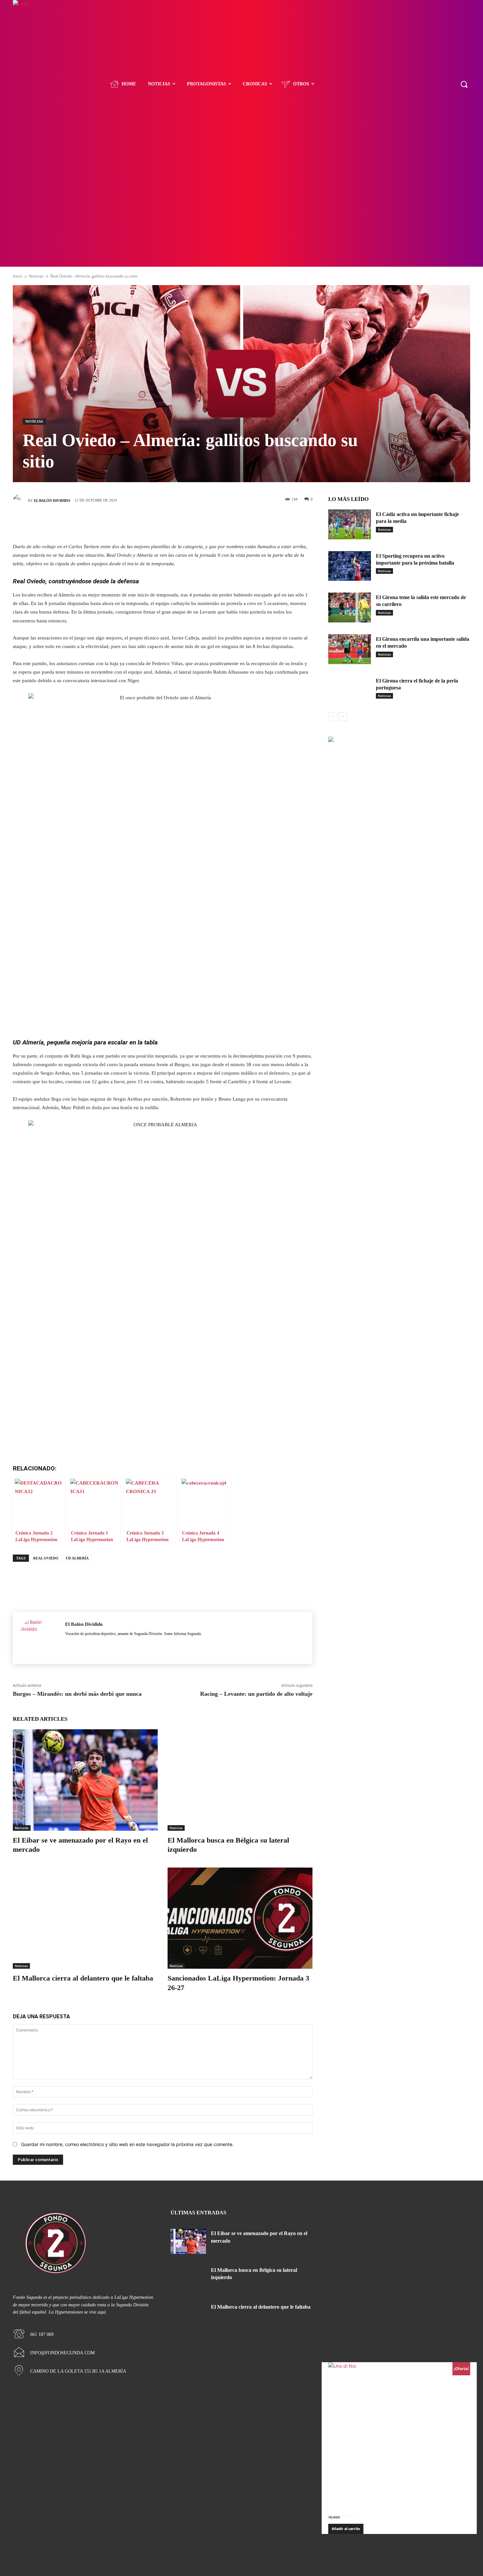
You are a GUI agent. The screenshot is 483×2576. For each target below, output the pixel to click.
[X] (153, 524)
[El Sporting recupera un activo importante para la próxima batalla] (350, 566)
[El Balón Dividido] (20, 501)
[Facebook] (133, 524)
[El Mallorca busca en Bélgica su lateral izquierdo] (240, 1780)
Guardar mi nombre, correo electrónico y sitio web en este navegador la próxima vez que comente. (127, 2144)
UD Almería (77, 1558)
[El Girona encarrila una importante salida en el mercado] (350, 649)
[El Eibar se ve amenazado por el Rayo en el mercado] (85, 1780)
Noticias (36, 276)
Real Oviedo (46, 1558)
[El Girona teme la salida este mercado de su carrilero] (350, 607)
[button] (464, 84)
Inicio (18, 276)
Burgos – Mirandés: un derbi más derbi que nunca (77, 1694)
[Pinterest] (172, 524)
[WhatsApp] (192, 524)
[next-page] (343, 717)
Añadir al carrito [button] (346, 2529)
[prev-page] (332, 717)
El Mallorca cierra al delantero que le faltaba (83, 1978)
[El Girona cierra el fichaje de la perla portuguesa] (350, 691)
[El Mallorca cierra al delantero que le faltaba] (85, 1918)
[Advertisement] (241, 217)
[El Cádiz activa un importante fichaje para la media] (350, 524)
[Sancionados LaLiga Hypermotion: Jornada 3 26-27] (240, 1918)
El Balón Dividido (52, 501)
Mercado (22, 1828)
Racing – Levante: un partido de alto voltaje (256, 1694)
